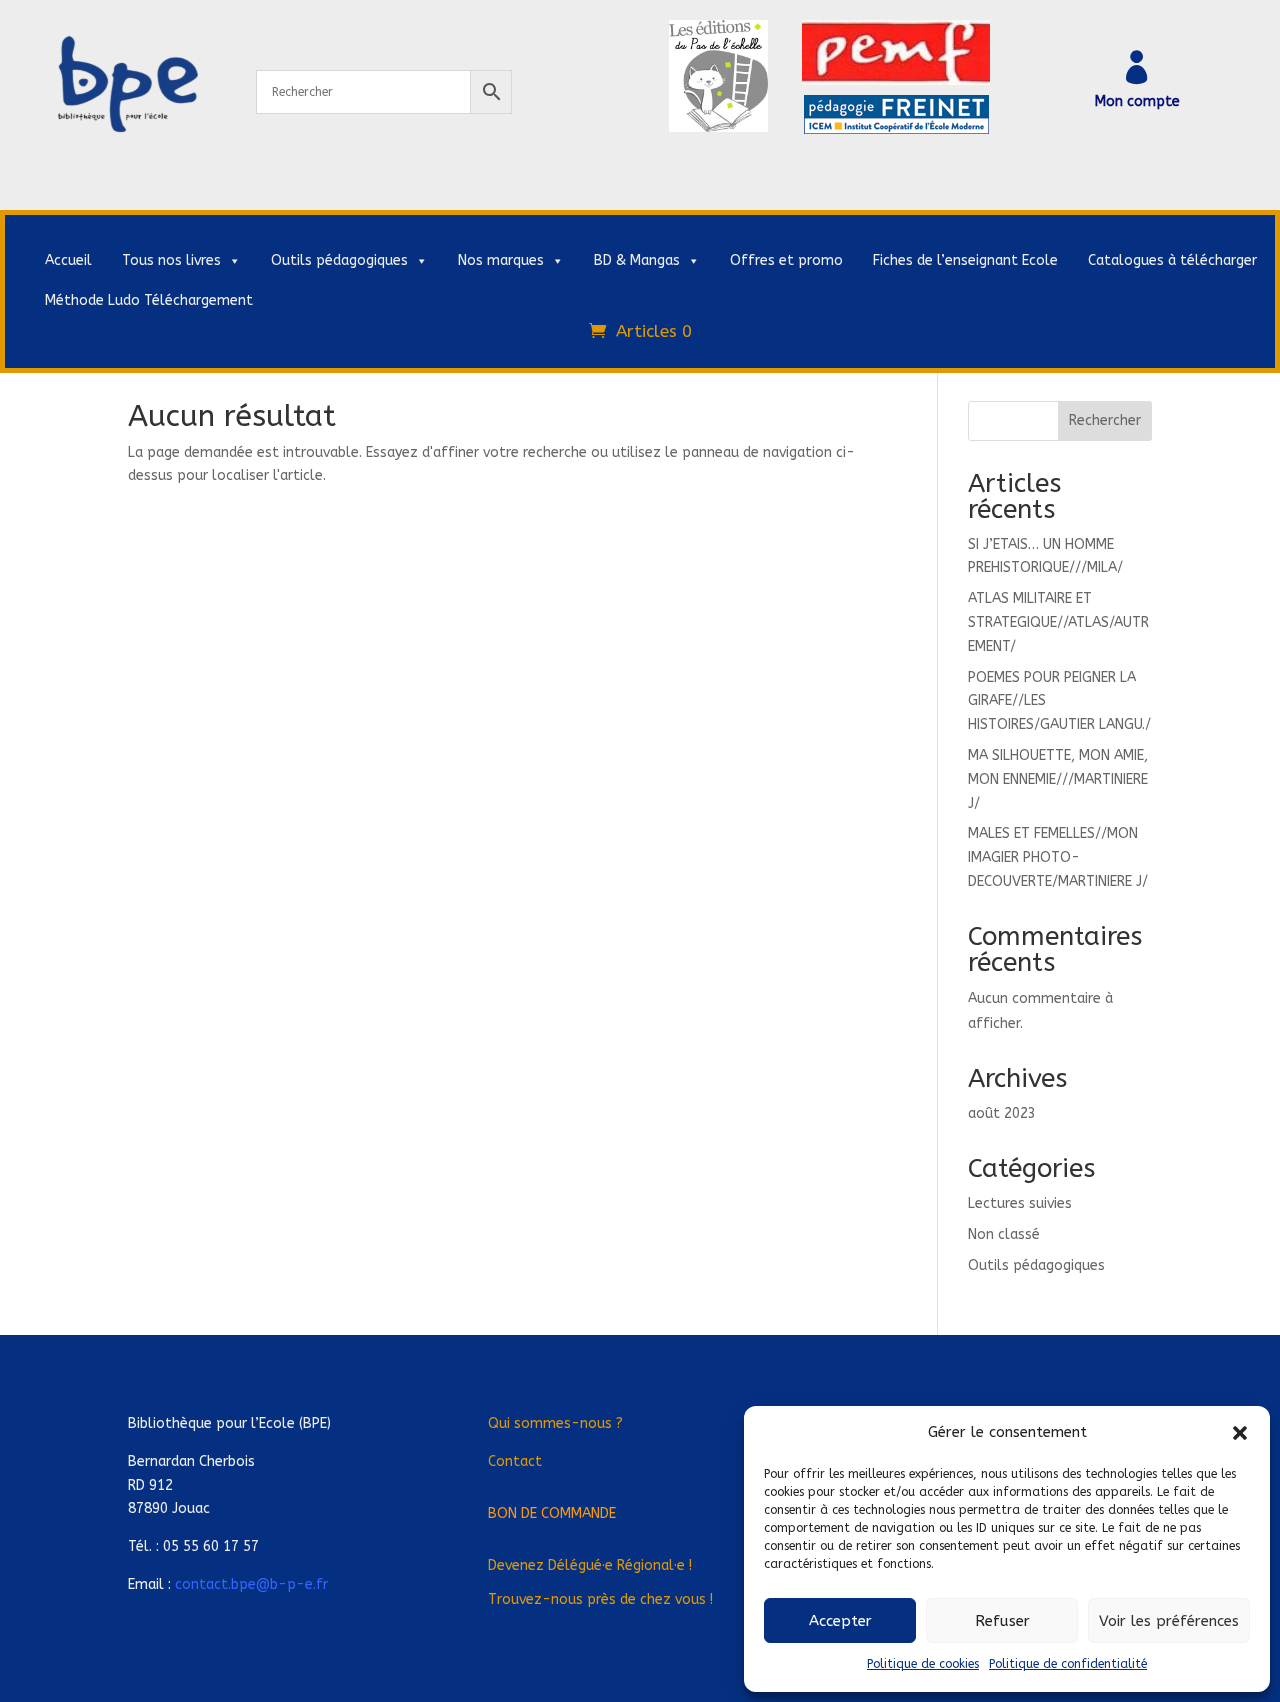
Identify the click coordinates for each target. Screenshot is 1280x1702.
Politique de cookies (923, 1664)
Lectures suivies (1020, 1203)
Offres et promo (786, 260)
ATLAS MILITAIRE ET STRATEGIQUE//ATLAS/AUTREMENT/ (1058, 622)
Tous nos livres (171, 260)
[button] (1240, 1433)
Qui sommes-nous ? (555, 1423)
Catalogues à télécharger (1172, 260)
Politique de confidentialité (1068, 1664)
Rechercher (1105, 420)
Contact (515, 1461)
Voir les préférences (1169, 1621)
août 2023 (1002, 1113)
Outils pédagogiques (339, 260)
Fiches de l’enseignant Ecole (965, 260)
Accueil (68, 260)
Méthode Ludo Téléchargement (149, 300)
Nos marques (501, 260)
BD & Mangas (637, 260)
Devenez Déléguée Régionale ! (590, 1565)
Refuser (1002, 1621)
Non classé (1004, 1234)
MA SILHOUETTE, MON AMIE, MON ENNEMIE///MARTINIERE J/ (1058, 779)
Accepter (840, 1621)
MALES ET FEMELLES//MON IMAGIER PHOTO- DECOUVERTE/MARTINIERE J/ (1058, 857)
